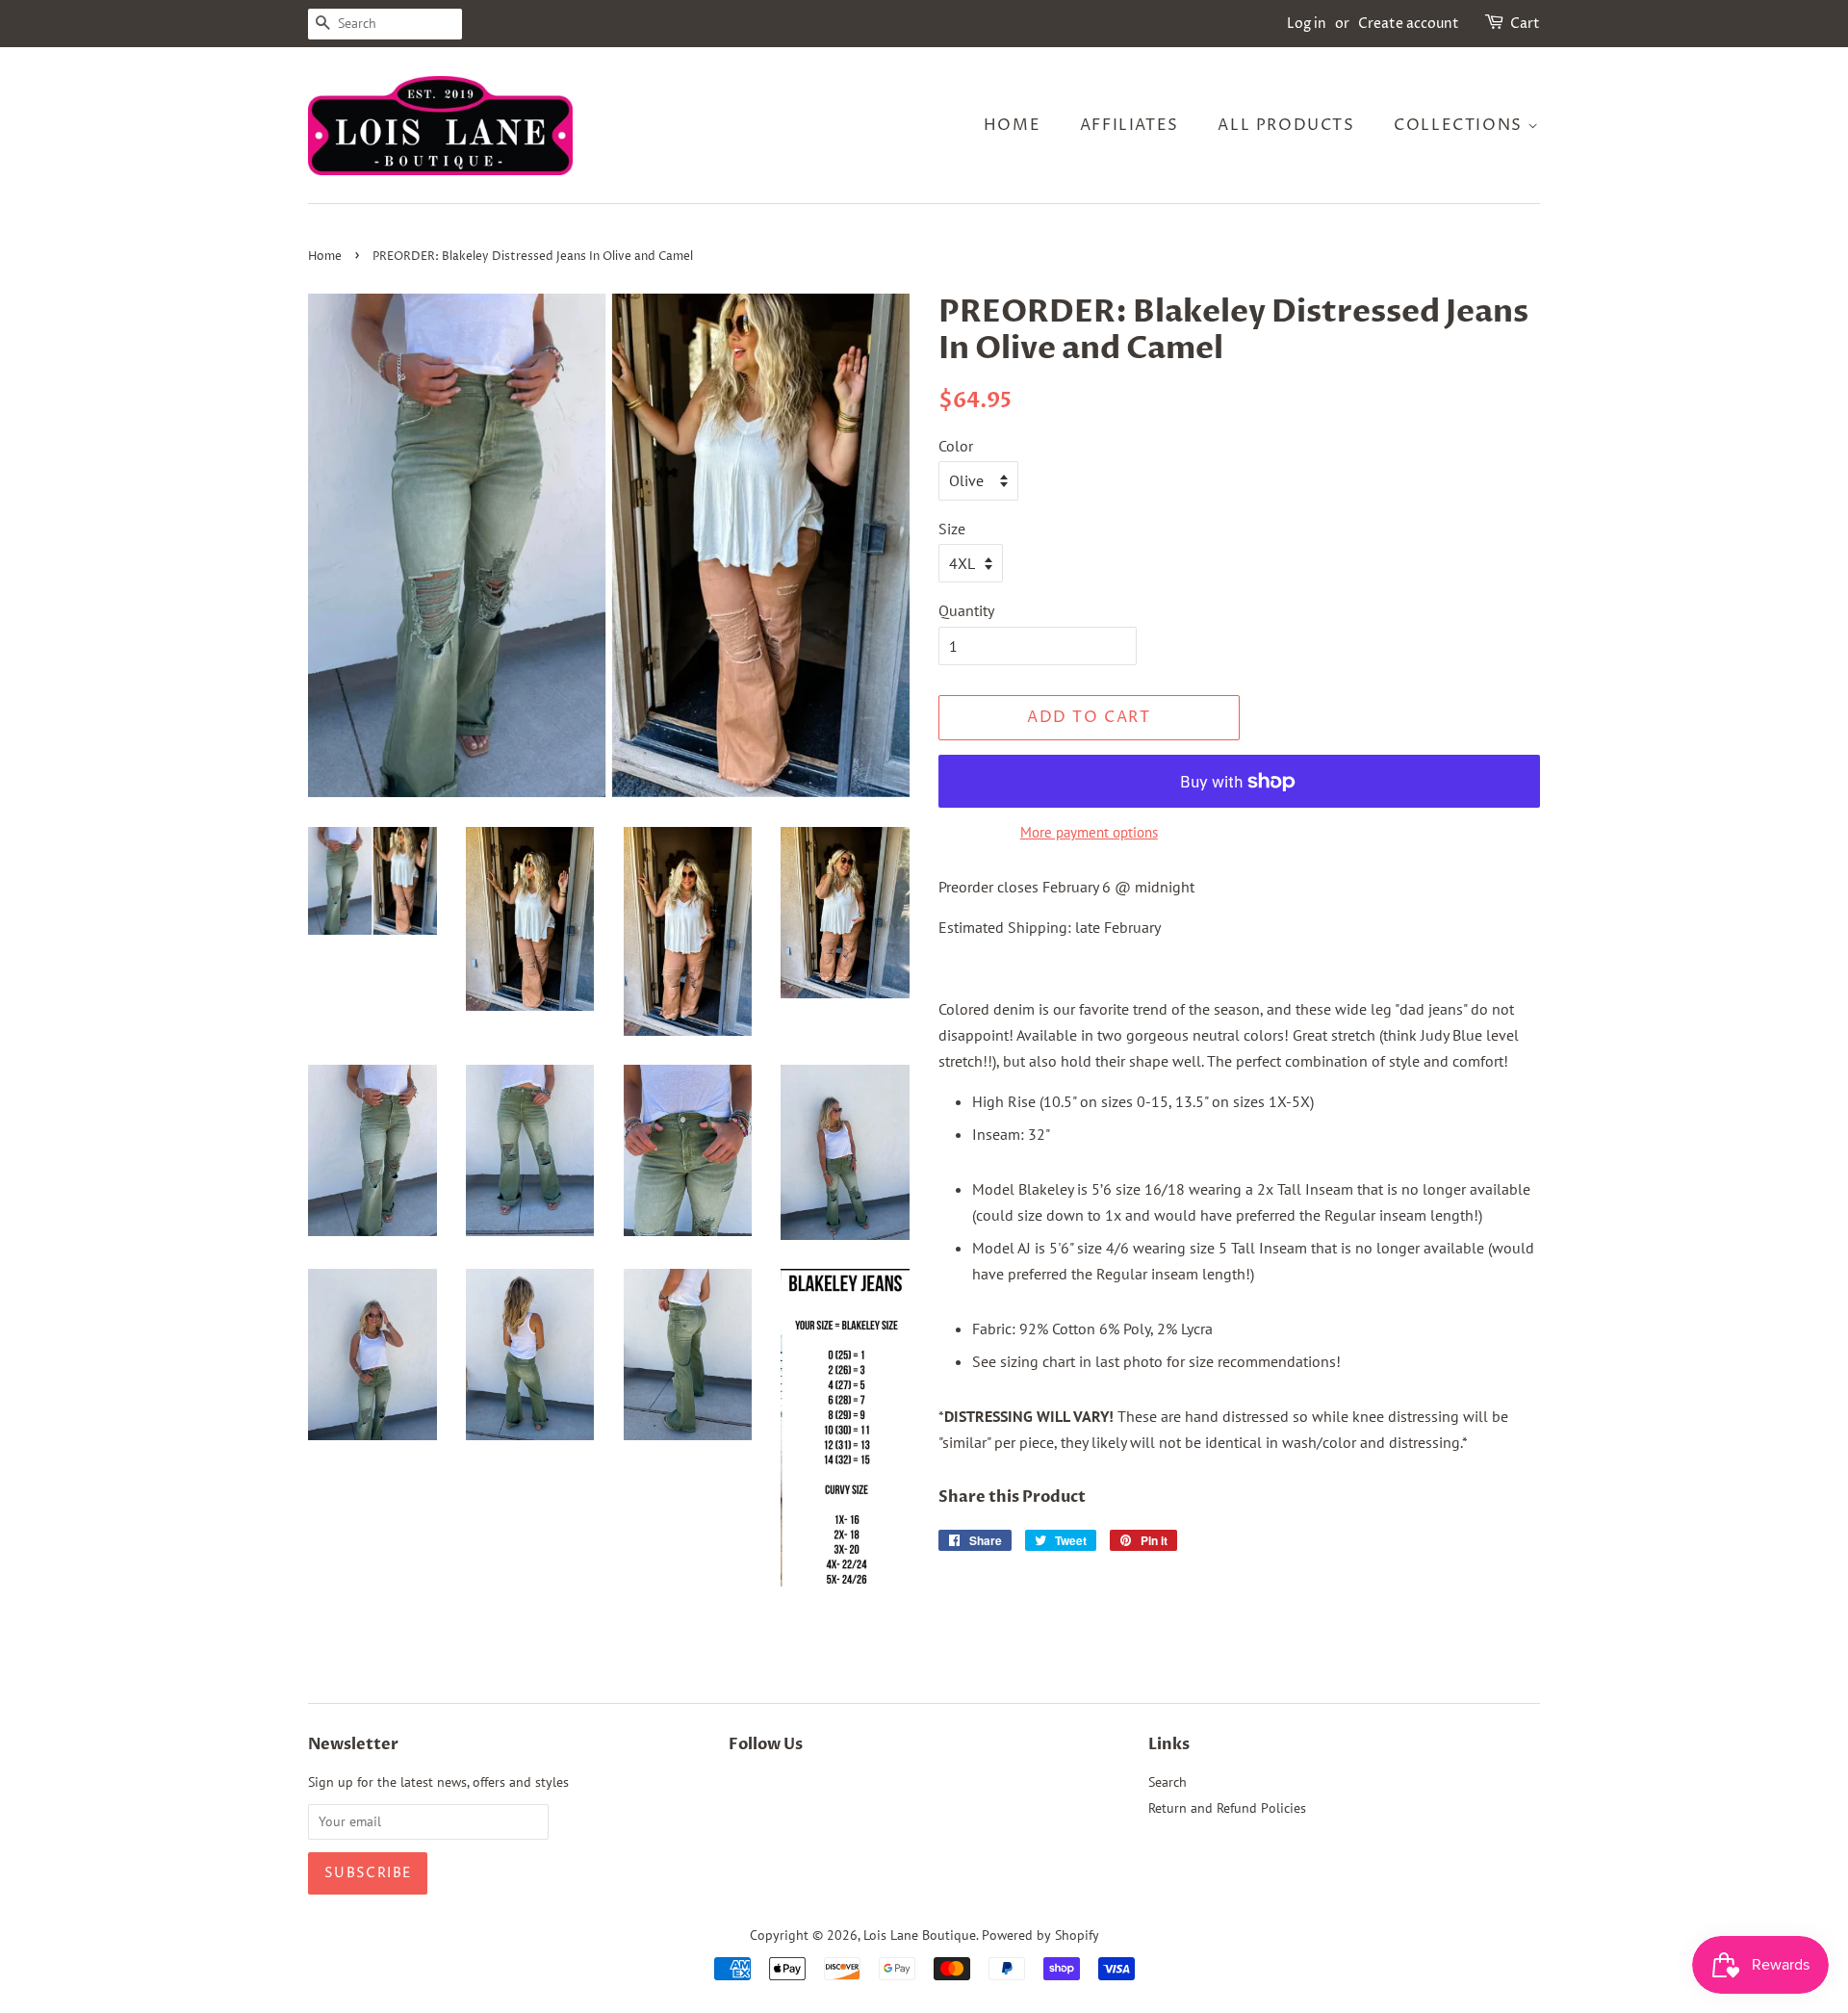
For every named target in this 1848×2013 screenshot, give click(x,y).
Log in (1307, 24)
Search (1168, 1782)
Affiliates (1129, 125)
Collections (1461, 125)
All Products (1286, 125)
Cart (1525, 24)
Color (956, 446)
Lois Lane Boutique (920, 1935)
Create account (1409, 24)
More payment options (1089, 832)
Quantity (966, 610)
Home (1012, 125)
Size (952, 529)
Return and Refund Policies (1227, 1808)
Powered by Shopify (1040, 1935)
